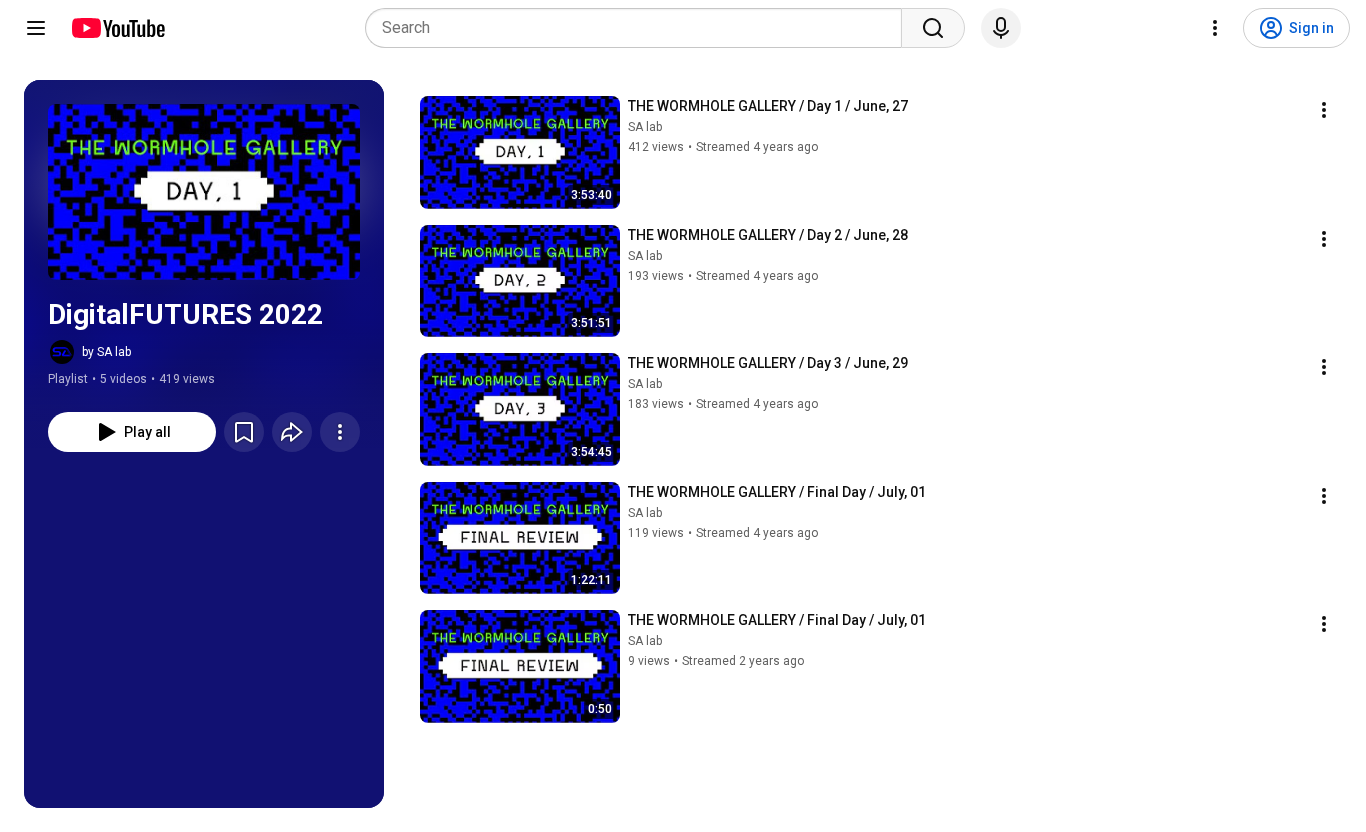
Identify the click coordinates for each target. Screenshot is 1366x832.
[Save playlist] (244, 432)
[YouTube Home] (117, 28)
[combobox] (639, 28)
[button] (204, 192)
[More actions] (340, 432)
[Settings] (1215, 28)
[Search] (933, 28)
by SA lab (106, 352)
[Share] (292, 432)
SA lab (645, 127)
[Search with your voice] (1001, 28)
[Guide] (36, 28)
